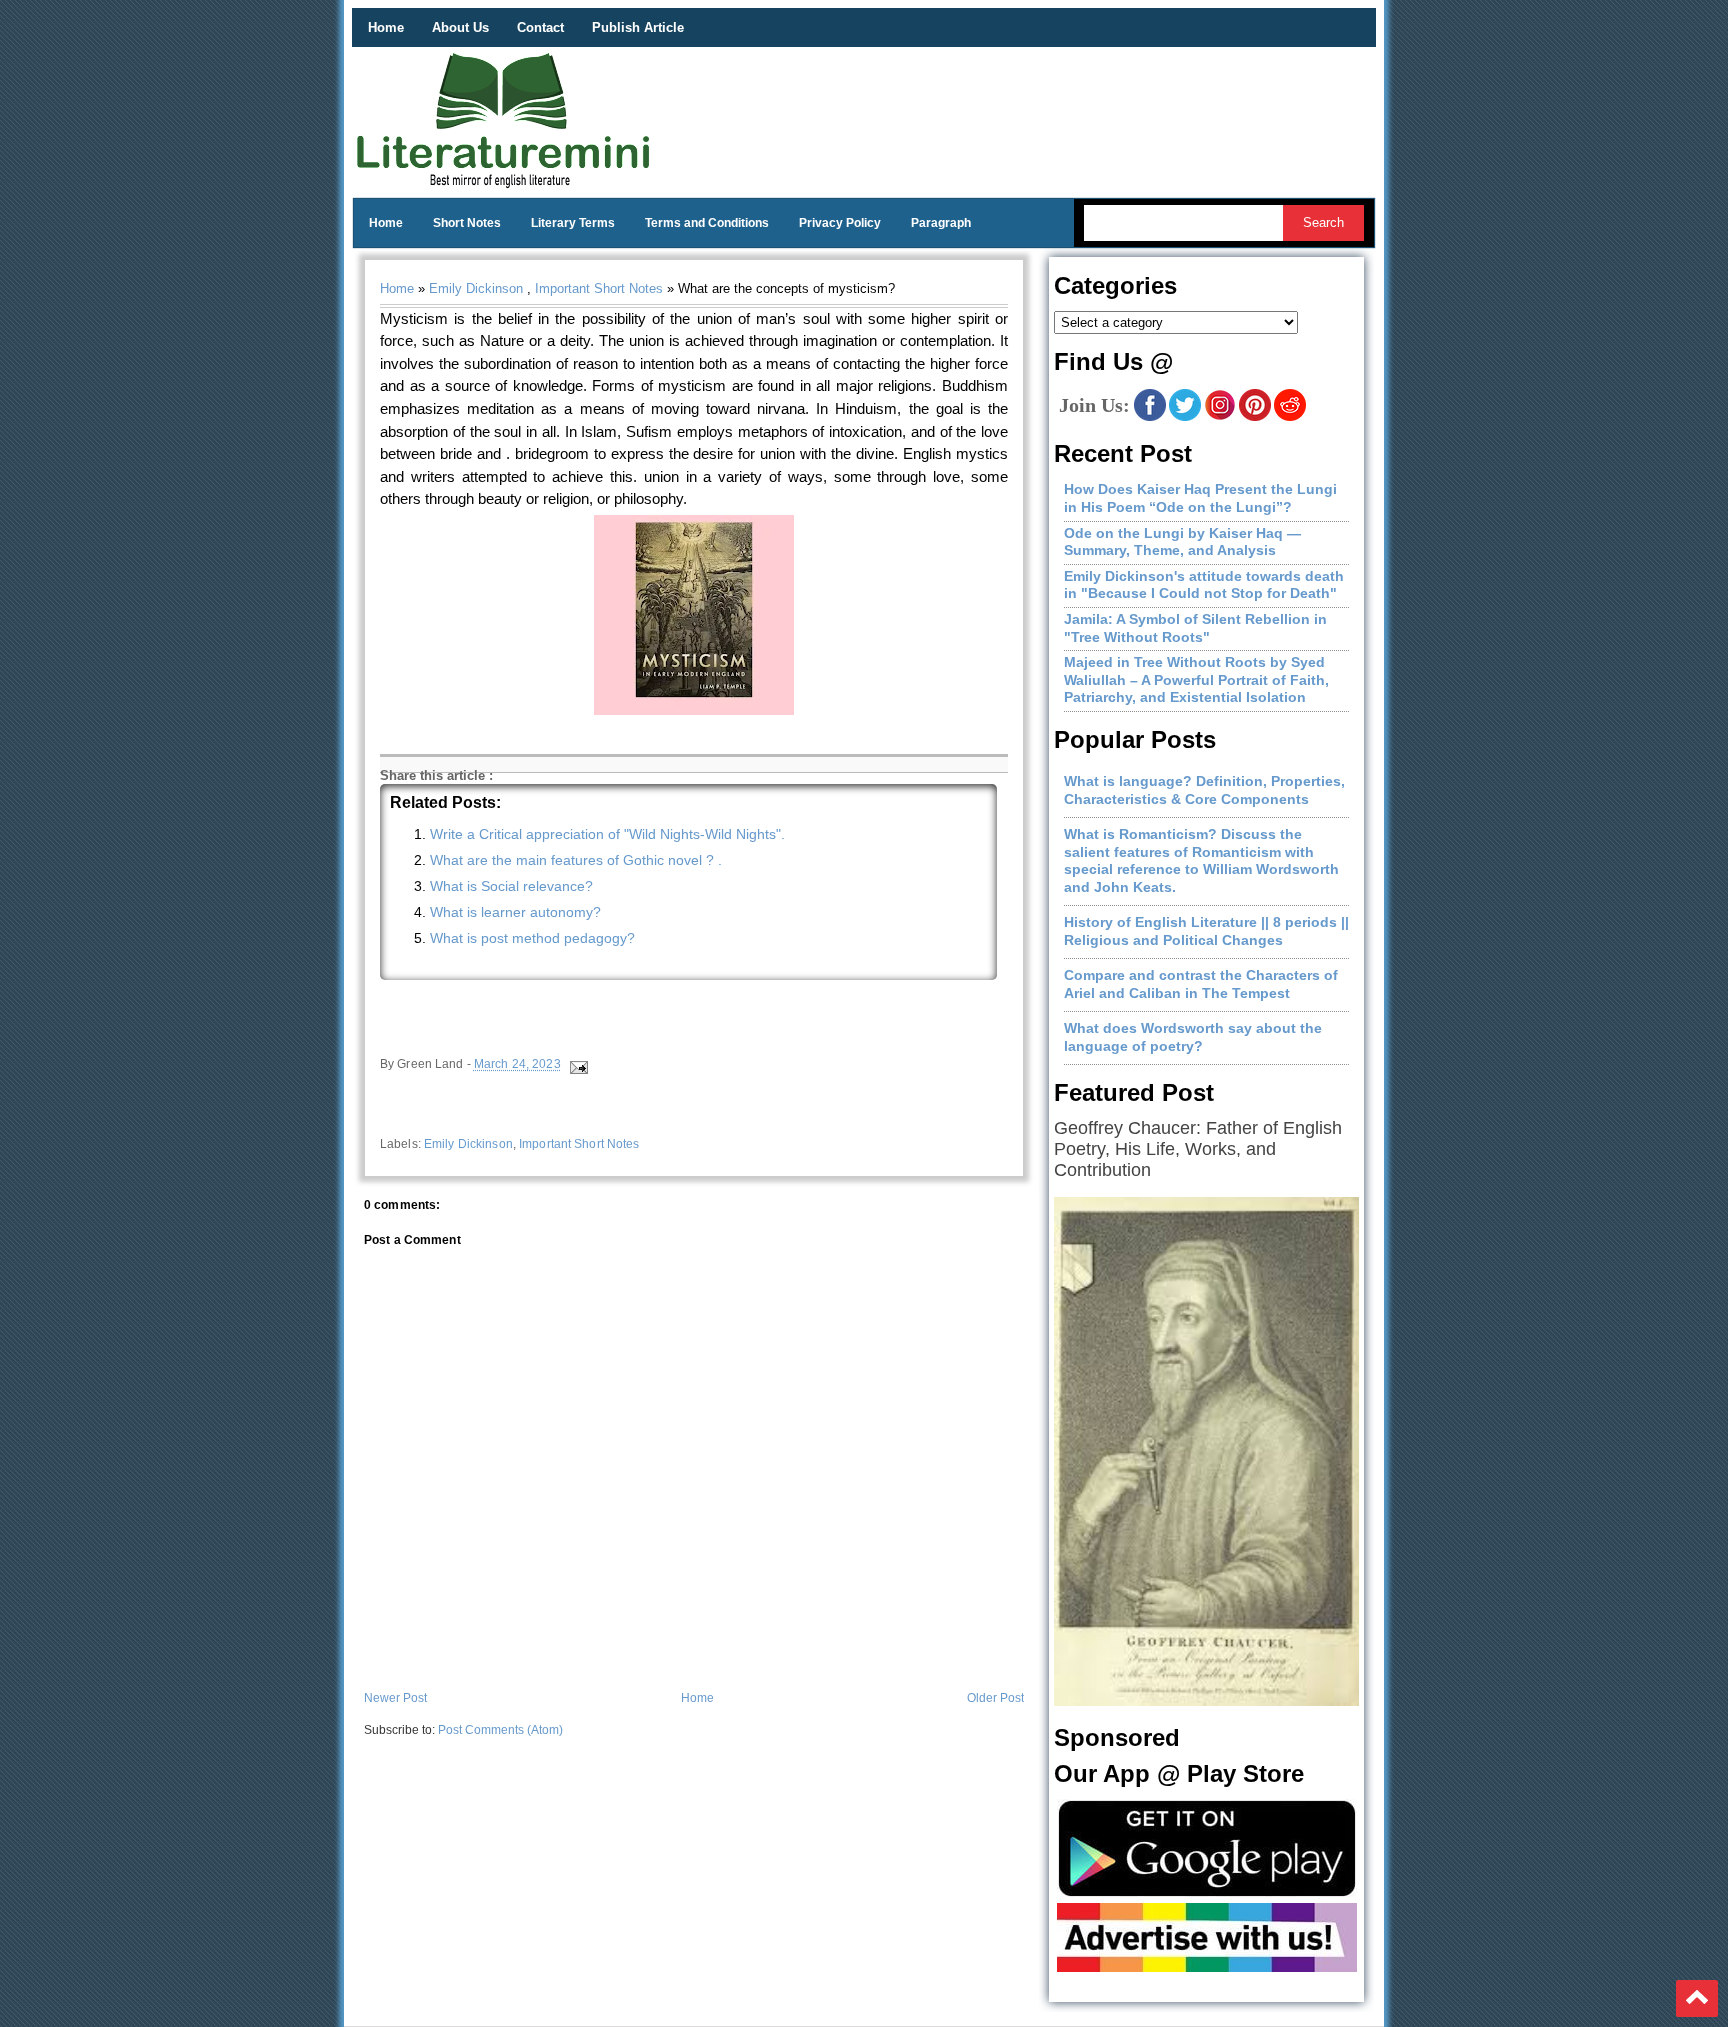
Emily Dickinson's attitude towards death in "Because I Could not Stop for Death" (1204, 585)
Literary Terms (573, 223)
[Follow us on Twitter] (1185, 417)
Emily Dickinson (476, 288)
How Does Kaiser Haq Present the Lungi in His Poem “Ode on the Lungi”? (1200, 498)
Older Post (995, 1698)
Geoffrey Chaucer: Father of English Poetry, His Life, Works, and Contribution (1198, 1149)
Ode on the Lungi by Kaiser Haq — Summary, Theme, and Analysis (1182, 542)
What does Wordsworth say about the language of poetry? (1193, 1037)
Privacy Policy (840, 223)
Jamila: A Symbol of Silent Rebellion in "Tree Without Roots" (1195, 628)
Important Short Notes (599, 288)
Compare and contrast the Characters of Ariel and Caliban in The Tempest (1201, 984)
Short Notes (467, 223)
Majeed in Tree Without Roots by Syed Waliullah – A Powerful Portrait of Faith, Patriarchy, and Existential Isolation (1196, 679)
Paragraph (941, 223)
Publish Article (638, 27)
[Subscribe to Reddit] (1290, 417)
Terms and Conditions (707, 223)
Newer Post (395, 1698)
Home (386, 27)
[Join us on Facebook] (1150, 417)
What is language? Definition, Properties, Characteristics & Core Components (1204, 790)
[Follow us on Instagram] (1220, 417)
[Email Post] (577, 1065)
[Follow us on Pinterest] (1255, 417)
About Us (460, 27)
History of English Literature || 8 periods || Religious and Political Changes (1206, 931)
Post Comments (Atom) (500, 1730)
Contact (540, 27)
